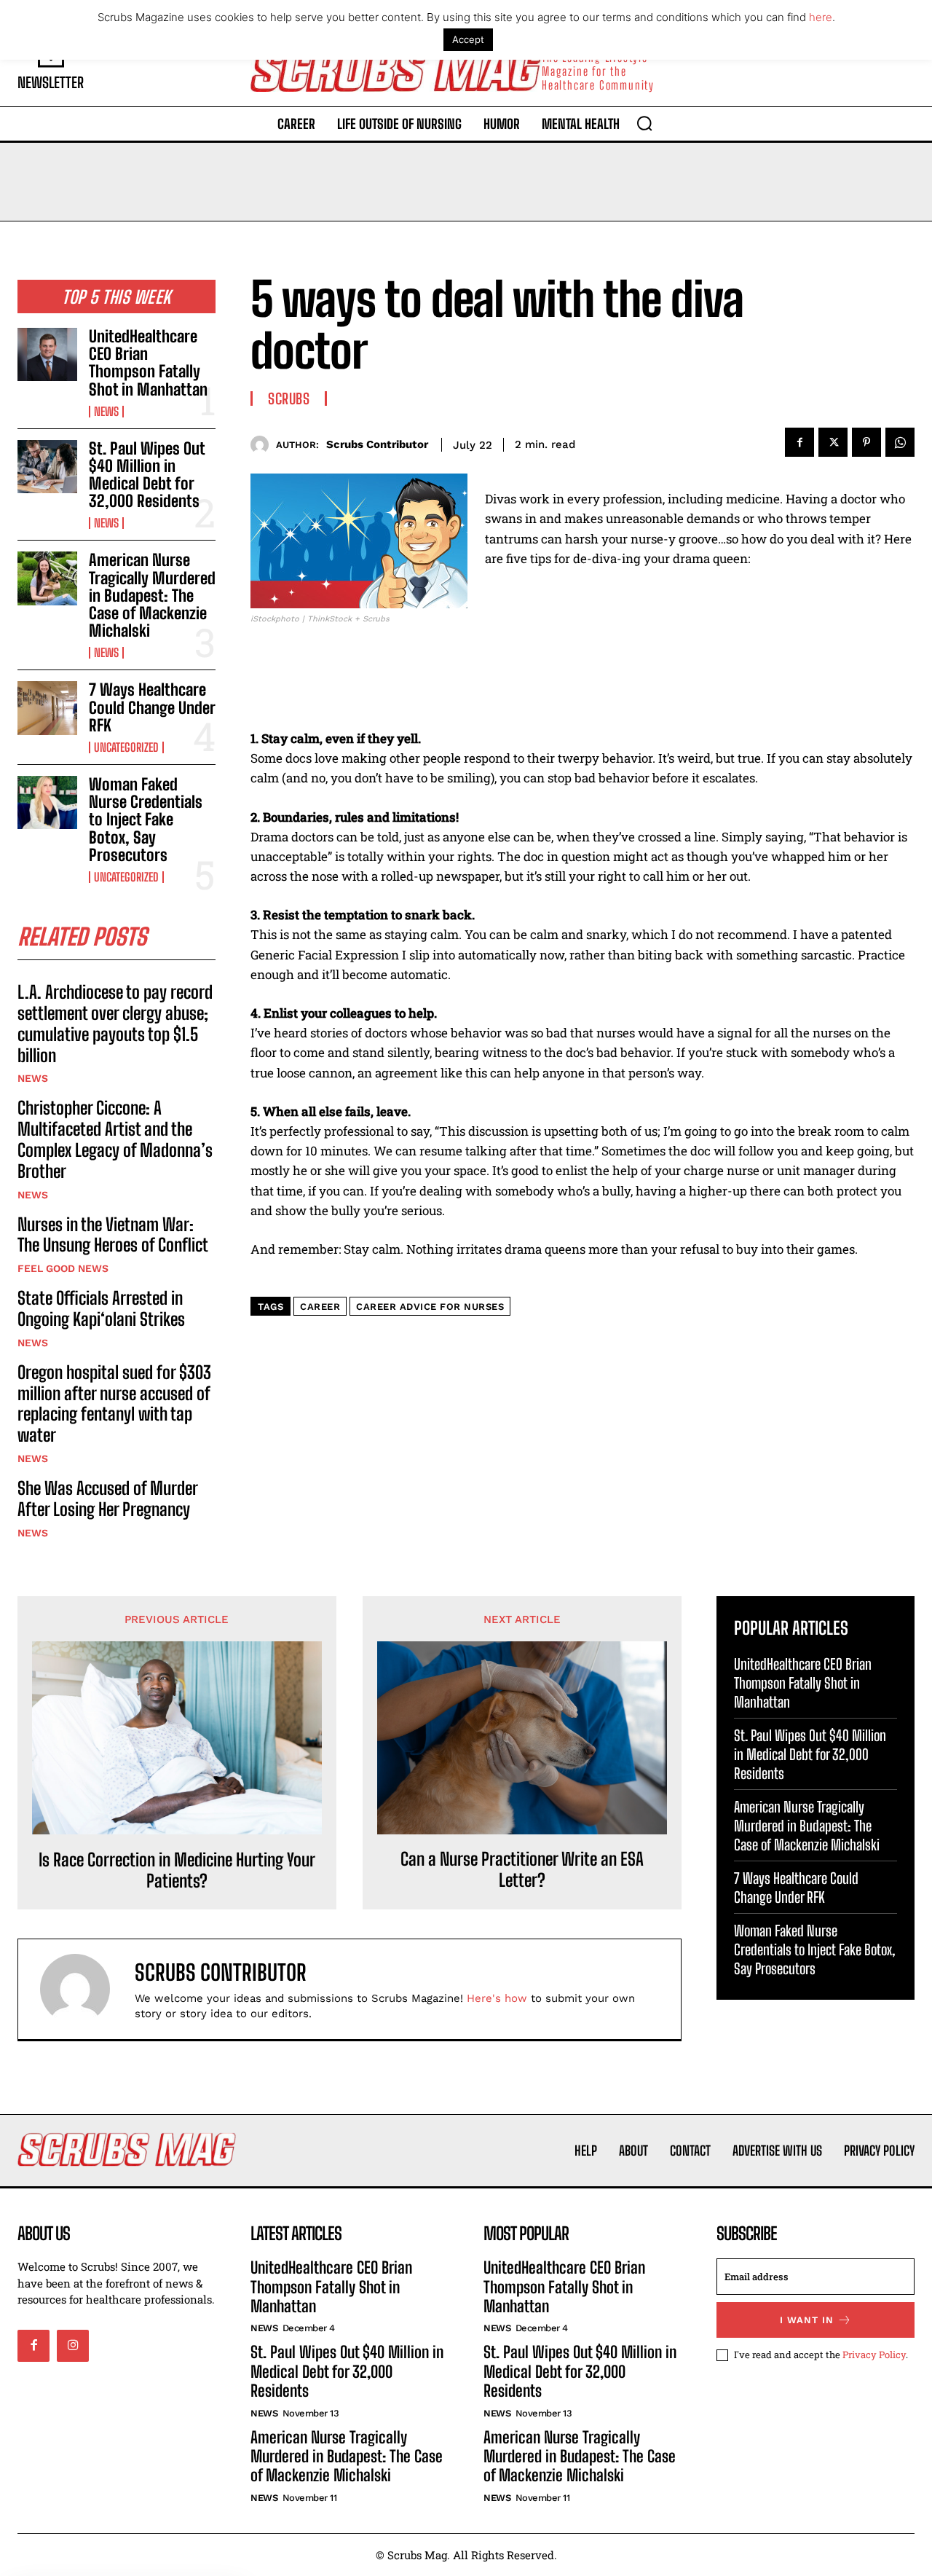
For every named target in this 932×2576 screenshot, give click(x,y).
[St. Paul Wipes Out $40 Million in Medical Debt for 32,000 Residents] (47, 467)
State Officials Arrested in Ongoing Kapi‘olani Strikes (101, 1308)
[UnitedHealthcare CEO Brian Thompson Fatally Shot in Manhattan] (47, 354)
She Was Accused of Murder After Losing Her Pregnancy (107, 1499)
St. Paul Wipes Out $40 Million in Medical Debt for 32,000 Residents (147, 475)
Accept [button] (468, 39)
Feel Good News (63, 1268)
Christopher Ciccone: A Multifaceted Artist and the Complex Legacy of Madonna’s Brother (115, 1139)
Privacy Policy (874, 2355)
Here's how (497, 1998)
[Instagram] (73, 2346)
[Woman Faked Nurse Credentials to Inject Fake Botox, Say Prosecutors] (47, 802)
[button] (644, 123)
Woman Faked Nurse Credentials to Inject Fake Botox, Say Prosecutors (146, 820)
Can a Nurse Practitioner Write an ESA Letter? (522, 1870)
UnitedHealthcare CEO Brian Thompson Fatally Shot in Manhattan (148, 363)
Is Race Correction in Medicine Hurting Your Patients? (177, 1870)
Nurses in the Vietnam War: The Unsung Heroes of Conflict (113, 1235)
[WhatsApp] (900, 442)
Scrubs (289, 398)
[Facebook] (799, 442)
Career (320, 1307)
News (106, 412)
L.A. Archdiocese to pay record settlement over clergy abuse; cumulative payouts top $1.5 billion (115, 1023)
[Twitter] (833, 442)
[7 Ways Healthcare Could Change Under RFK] (47, 708)
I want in (807, 2320)
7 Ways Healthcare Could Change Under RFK (152, 707)
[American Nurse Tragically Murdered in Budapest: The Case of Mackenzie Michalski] (47, 578)
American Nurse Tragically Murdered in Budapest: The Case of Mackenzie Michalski (152, 595)
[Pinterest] (866, 442)
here (821, 17)
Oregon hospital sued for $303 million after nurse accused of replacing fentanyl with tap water (114, 1403)
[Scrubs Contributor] (263, 445)
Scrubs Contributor (377, 444)
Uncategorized (126, 747)
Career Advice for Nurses (430, 1307)
